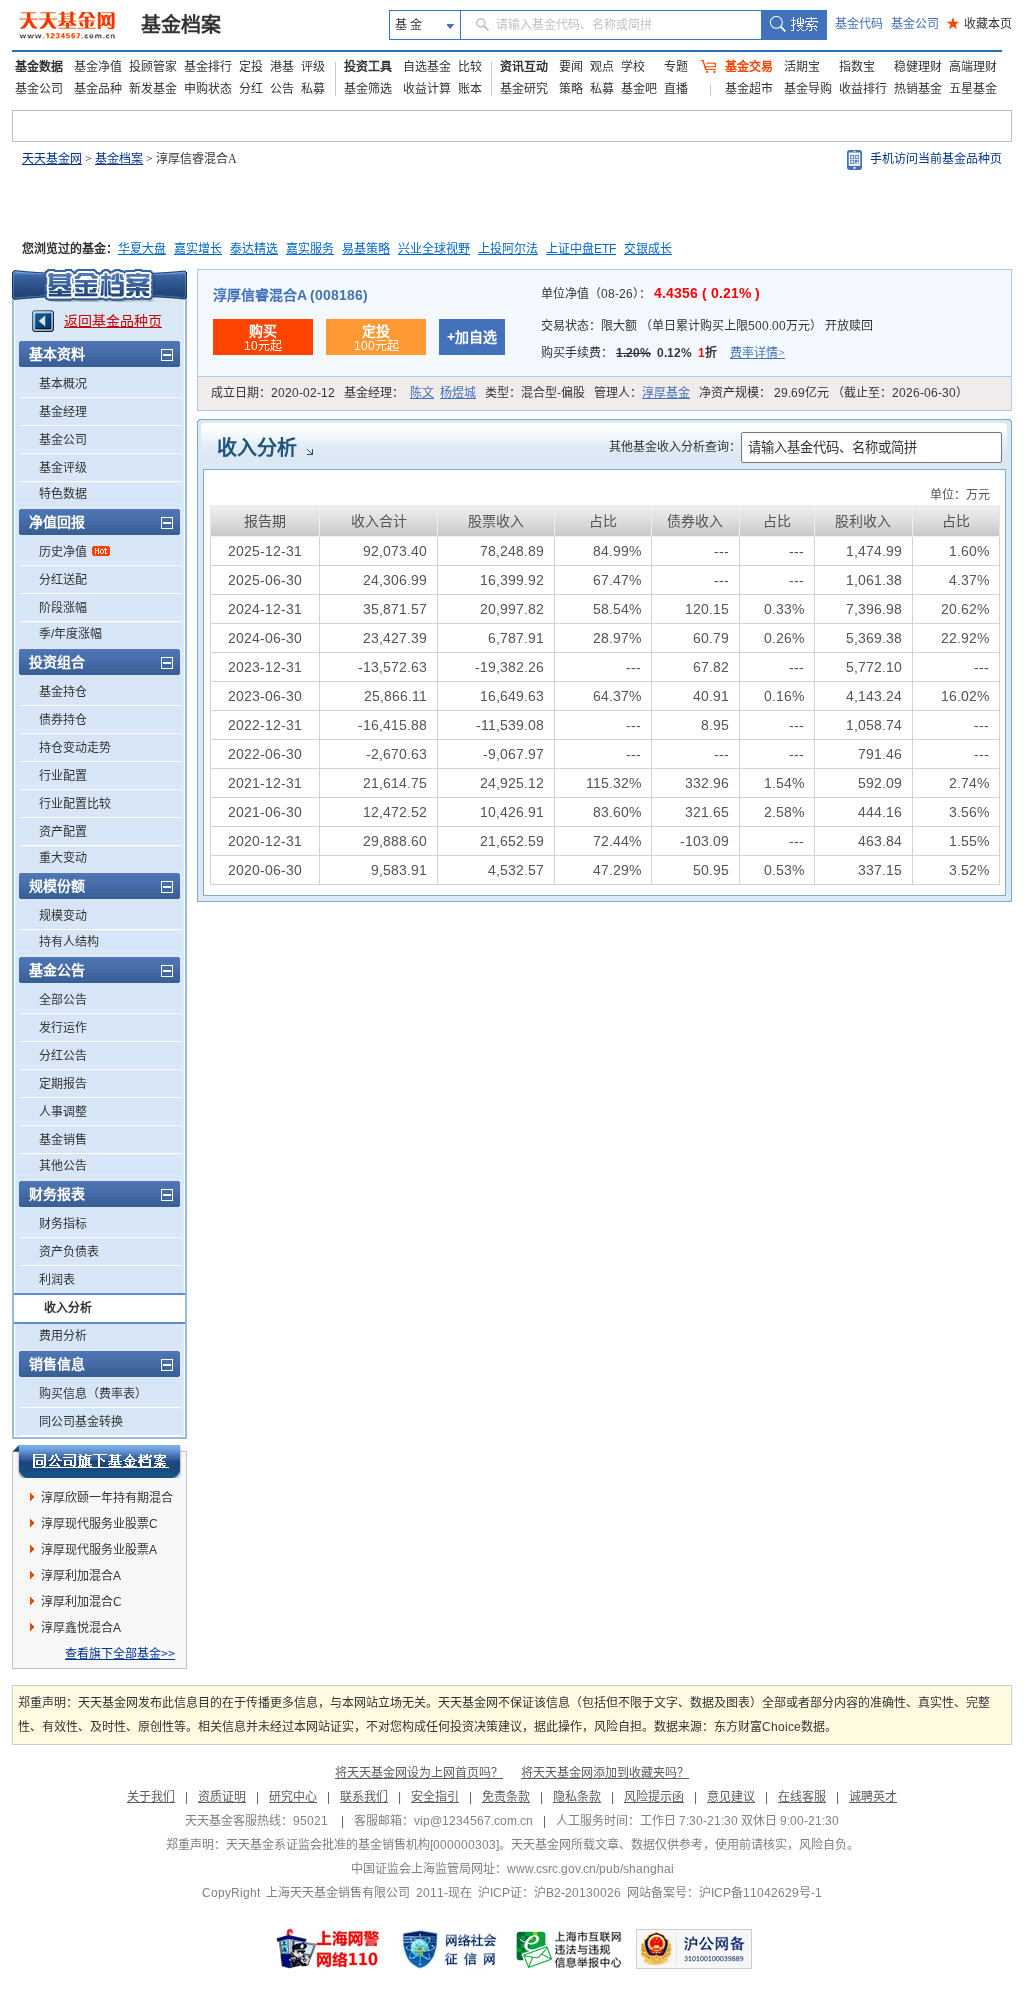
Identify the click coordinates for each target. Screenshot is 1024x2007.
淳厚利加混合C (81, 1602)
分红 (251, 89)
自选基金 (427, 67)
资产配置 (63, 832)
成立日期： (273, 393)
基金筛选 (368, 89)
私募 (313, 89)
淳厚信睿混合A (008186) (290, 295)
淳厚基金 (666, 393)
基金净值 (98, 67)
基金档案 (181, 25)
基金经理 (63, 412)
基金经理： (410, 393)
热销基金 (918, 89)
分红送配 (63, 580)
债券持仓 (63, 720)
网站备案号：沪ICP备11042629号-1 (724, 1893)
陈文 (422, 393)
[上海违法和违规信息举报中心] (570, 1949)
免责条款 (506, 1797)
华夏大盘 (142, 249)
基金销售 (63, 1140)
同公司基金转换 (81, 1422)
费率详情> (757, 353)
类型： (535, 393)
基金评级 (63, 468)
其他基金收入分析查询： (675, 447)
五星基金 (973, 89)
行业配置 (63, 776)
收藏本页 (979, 24)
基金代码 (859, 24)
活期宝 (802, 67)
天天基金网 (52, 159)
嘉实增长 (198, 249)
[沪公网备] (694, 1949)
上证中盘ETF (581, 249)
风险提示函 (654, 1797)
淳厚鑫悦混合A (81, 1628)
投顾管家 (153, 67)
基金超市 (749, 89)
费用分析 (63, 1336)
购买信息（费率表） (93, 1394)
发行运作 (63, 1028)
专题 (676, 67)
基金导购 (808, 89)
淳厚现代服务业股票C (99, 1524)
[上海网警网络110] (328, 1949)
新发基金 (153, 89)
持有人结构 (69, 942)
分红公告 (63, 1056)
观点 (602, 67)
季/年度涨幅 (70, 634)
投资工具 (368, 67)
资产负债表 (69, 1252)
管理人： (642, 393)
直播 (676, 89)
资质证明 (222, 1797)
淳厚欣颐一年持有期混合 (107, 1498)
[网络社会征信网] (449, 1949)
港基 (282, 67)
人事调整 (63, 1112)
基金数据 (39, 67)
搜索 (793, 25)
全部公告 (63, 1000)
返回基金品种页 (113, 321)
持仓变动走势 (75, 748)
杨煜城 (458, 393)
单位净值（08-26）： (650, 294)
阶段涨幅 (63, 608)
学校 (633, 67)
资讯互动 (524, 67)
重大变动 (63, 858)
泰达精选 (254, 249)
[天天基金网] (69, 25)
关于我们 (151, 1797)
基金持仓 (63, 692)
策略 (571, 89)
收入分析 (68, 1308)
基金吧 (639, 89)
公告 (282, 89)
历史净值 (63, 552)
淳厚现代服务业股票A (99, 1550)
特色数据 (63, 494)
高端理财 (973, 67)
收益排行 (863, 89)
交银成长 (648, 249)
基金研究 (524, 89)
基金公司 (915, 24)
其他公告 (63, 1166)
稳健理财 (918, 67)
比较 (470, 67)
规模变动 (63, 916)
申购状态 (208, 89)
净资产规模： (833, 393)
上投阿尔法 (508, 249)
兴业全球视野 (434, 249)
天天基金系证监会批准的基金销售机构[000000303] (362, 1845)
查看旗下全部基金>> (120, 1654)
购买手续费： (663, 353)
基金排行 (208, 67)
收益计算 (427, 89)
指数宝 (857, 67)
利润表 (57, 1280)
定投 (251, 67)
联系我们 (364, 1797)
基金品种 (98, 89)
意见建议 (731, 1797)
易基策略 (366, 249)
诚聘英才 (873, 1797)
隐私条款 (577, 1797)
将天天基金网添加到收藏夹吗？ (605, 1773)
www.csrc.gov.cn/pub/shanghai (590, 1869)
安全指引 (435, 1797)
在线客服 (802, 1797)
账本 (470, 89)
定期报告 (63, 1084)
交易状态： (707, 326)
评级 (313, 67)
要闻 (571, 67)
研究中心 (293, 1797)
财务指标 (63, 1224)
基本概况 (63, 384)
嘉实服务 (310, 249)
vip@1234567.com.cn (473, 1821)
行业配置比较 (75, 804)
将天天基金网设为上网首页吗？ (419, 1773)
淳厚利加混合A (81, 1576)
